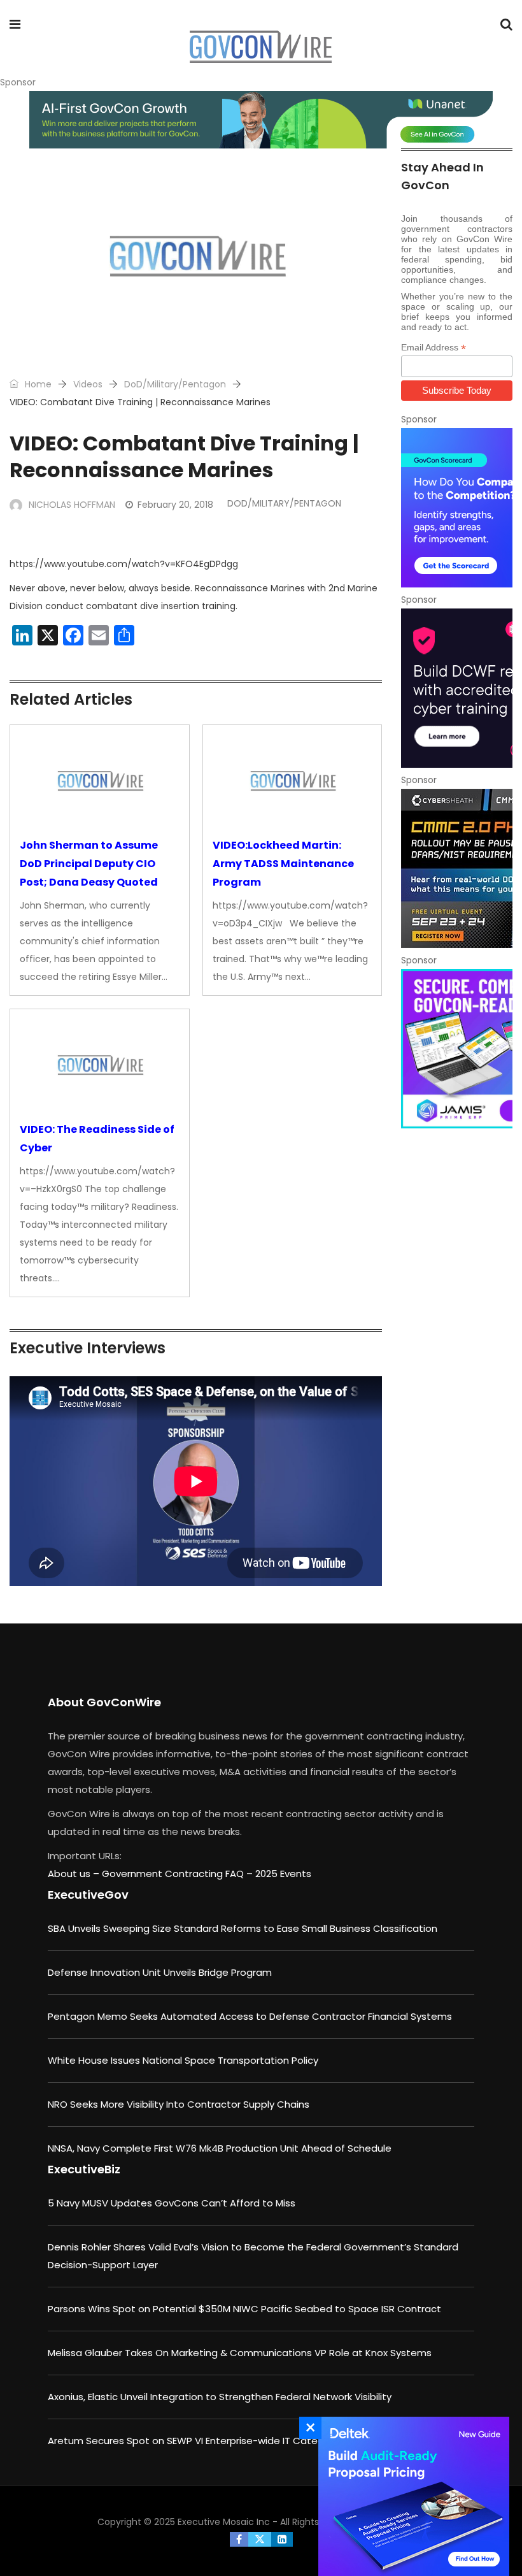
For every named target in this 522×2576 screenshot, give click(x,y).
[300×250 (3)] (457, 688)
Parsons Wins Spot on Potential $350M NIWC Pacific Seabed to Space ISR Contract (244, 2309)
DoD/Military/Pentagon (175, 384)
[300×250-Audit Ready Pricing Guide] (411, 2496)
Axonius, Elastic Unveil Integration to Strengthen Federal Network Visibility (220, 2397)
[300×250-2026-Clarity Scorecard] (457, 508)
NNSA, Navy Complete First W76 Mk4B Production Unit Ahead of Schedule (220, 2148)
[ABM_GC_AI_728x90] (261, 120)
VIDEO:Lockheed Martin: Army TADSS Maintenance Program (283, 864)
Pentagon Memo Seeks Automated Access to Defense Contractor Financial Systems (250, 2016)
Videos (88, 384)
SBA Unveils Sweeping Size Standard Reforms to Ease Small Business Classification (243, 1928)
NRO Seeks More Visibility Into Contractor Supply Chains (179, 2104)
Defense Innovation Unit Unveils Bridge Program (160, 1972)
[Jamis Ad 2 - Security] (457, 1049)
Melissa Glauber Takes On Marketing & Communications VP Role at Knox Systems (240, 2353)
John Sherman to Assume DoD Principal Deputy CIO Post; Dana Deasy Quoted (89, 864)
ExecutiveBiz (84, 2169)
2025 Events (283, 1874)
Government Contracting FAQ (174, 1874)
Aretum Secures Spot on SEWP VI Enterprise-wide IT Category (193, 2441)
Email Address (434, 348)
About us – (75, 1874)
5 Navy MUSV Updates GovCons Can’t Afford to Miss (172, 2203)
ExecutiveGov (88, 1895)
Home (37, 384)
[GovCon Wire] (260, 48)
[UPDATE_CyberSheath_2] (457, 868)
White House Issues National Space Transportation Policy (183, 2060)
